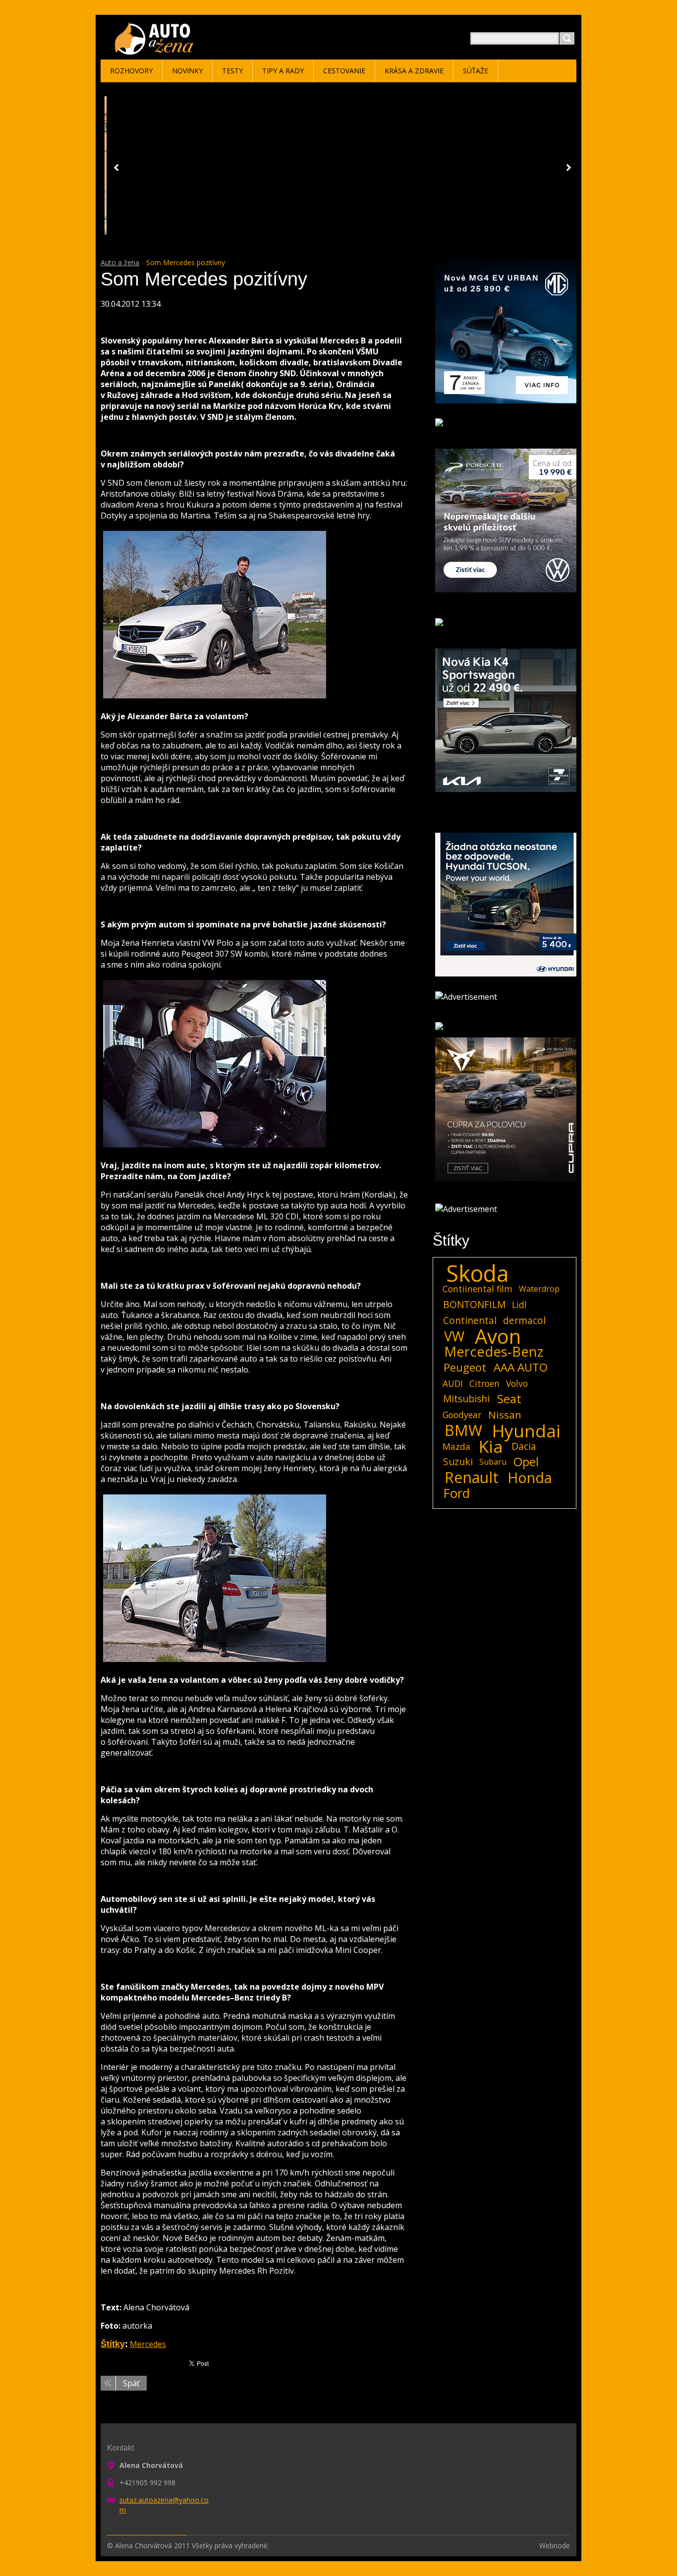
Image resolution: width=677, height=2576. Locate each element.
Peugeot (465, 1368)
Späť (131, 2383)
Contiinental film (478, 1289)
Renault (472, 1478)
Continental (470, 1320)
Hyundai (526, 1431)
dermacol (524, 1320)
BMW (463, 1431)
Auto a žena (120, 262)
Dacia (524, 1446)
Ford (457, 1493)
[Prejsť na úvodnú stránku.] (156, 50)
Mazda (456, 1446)
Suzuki (458, 1461)
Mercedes (148, 2344)
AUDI (453, 1383)
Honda (530, 1478)
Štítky (113, 2344)
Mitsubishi (466, 1399)
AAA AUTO (521, 1368)
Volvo (517, 1383)
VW (454, 1336)
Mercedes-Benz (494, 1352)
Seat (509, 1399)
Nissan (505, 1415)
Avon (498, 1336)
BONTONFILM (474, 1304)
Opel (526, 1462)
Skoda (478, 1273)
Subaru (493, 1462)
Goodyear (462, 1415)
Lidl (519, 1305)
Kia (491, 1446)
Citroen (484, 1383)
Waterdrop (539, 1289)
